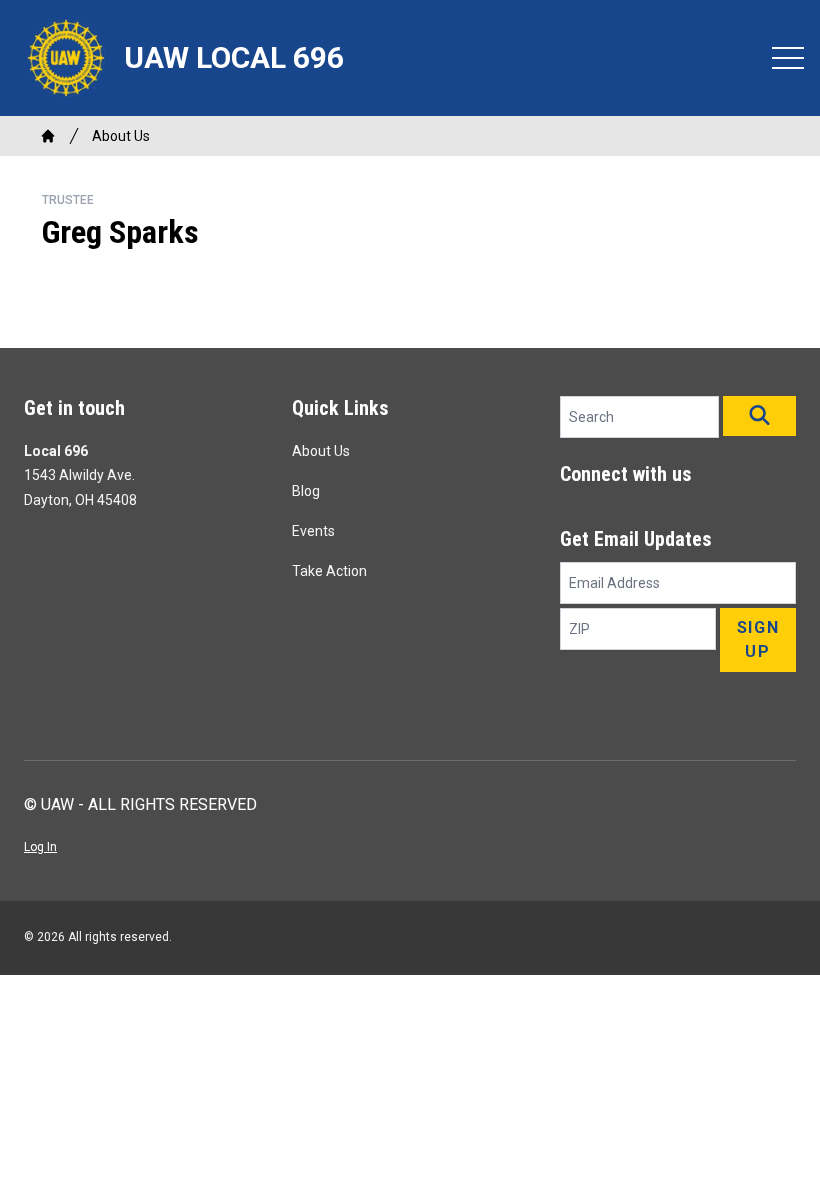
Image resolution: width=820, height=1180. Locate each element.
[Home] (48, 136)
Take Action (329, 571)
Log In (40, 847)
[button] (759, 416)
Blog (306, 491)
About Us (121, 136)
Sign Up (758, 639)
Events (313, 531)
